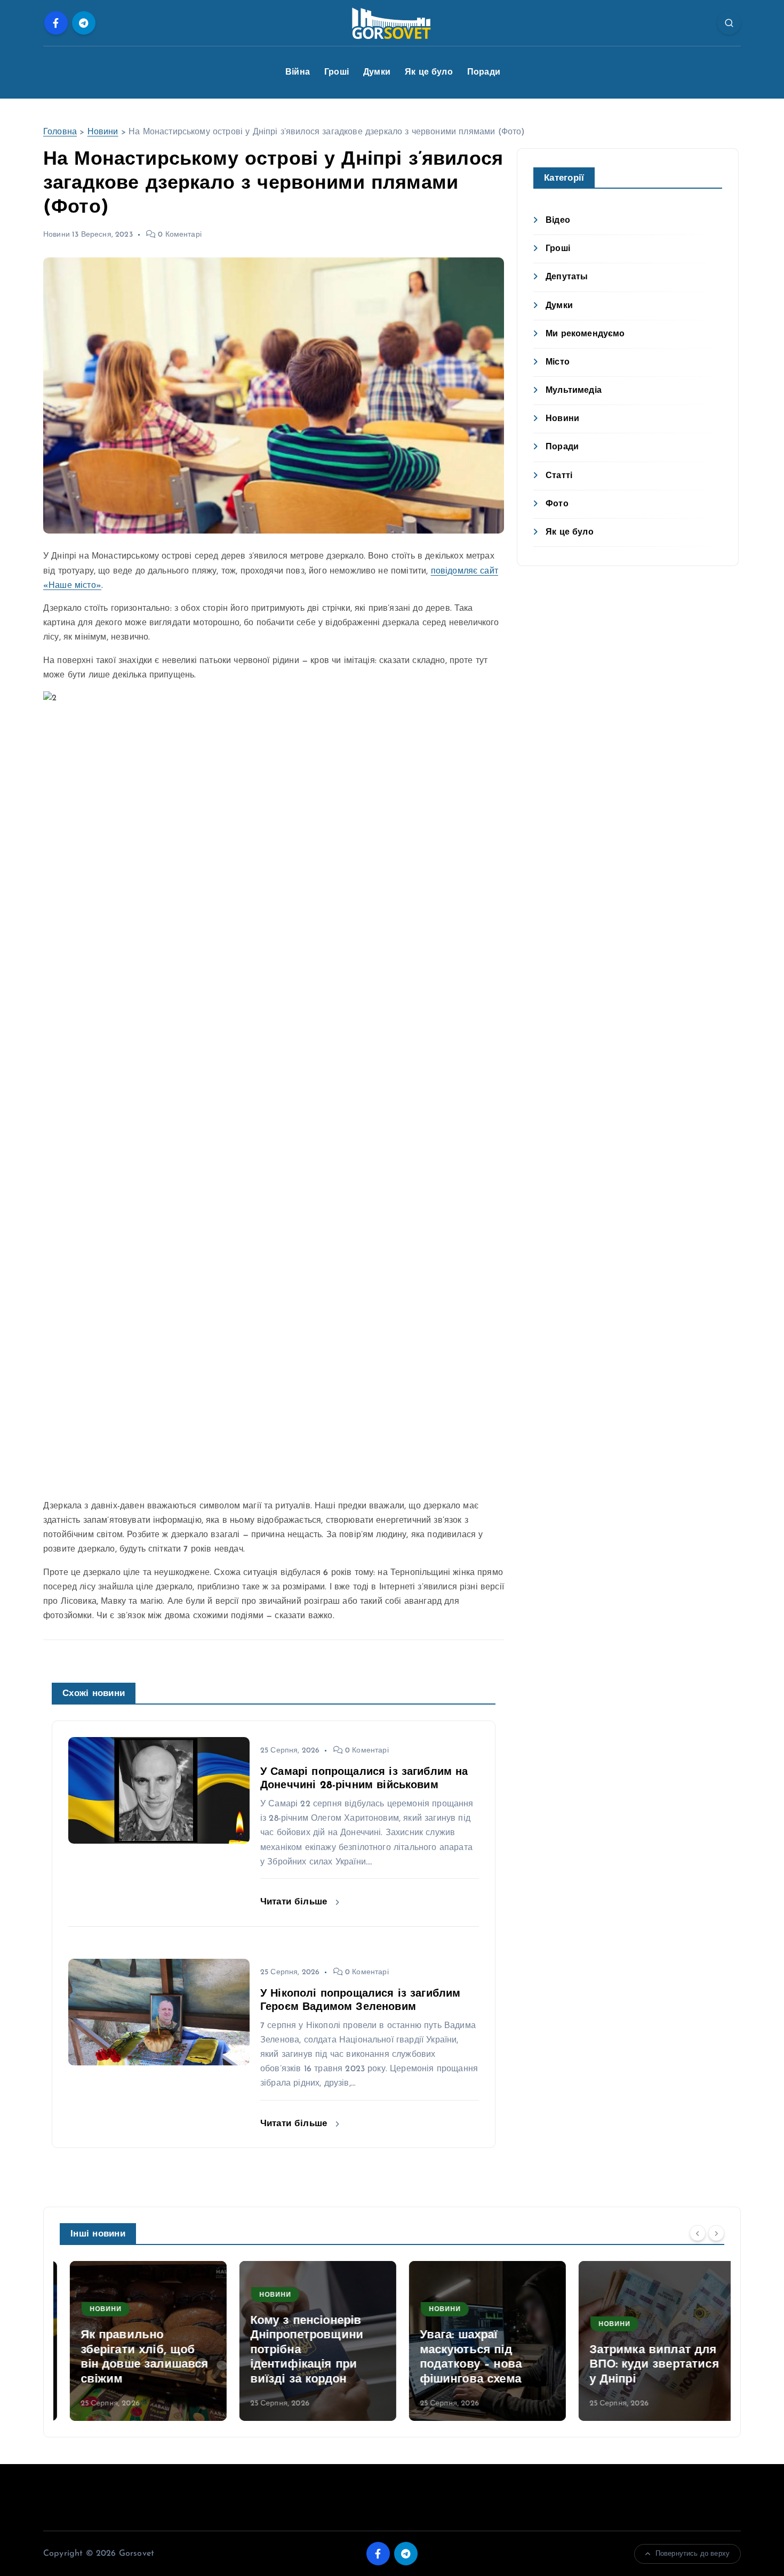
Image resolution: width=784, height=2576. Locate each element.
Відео (558, 221)
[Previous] (698, 2233)
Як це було (429, 72)
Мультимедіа (574, 391)
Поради (484, 72)
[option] (138, 2341)
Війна (298, 72)
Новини (103, 132)
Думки (377, 72)
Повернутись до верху (693, 2554)
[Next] (716, 2233)
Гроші (337, 72)
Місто (558, 362)
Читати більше (295, 1902)
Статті (559, 476)
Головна (60, 132)
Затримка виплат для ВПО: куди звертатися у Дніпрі (644, 2365)
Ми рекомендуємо (585, 334)
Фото (557, 504)
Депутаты (567, 277)
